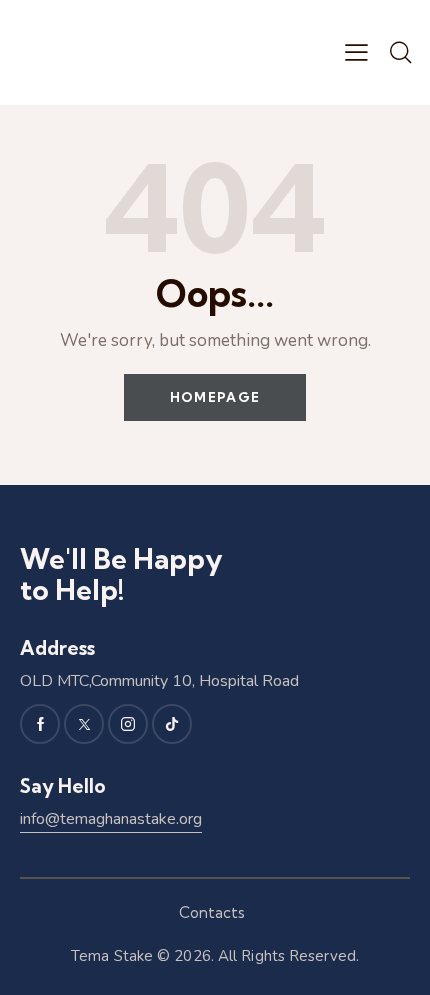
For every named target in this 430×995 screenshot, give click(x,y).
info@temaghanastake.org (111, 819)
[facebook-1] (40, 724)
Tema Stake (112, 956)
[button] (356, 52)
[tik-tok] (172, 724)
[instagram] (128, 724)
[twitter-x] (84, 724)
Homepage (215, 397)
